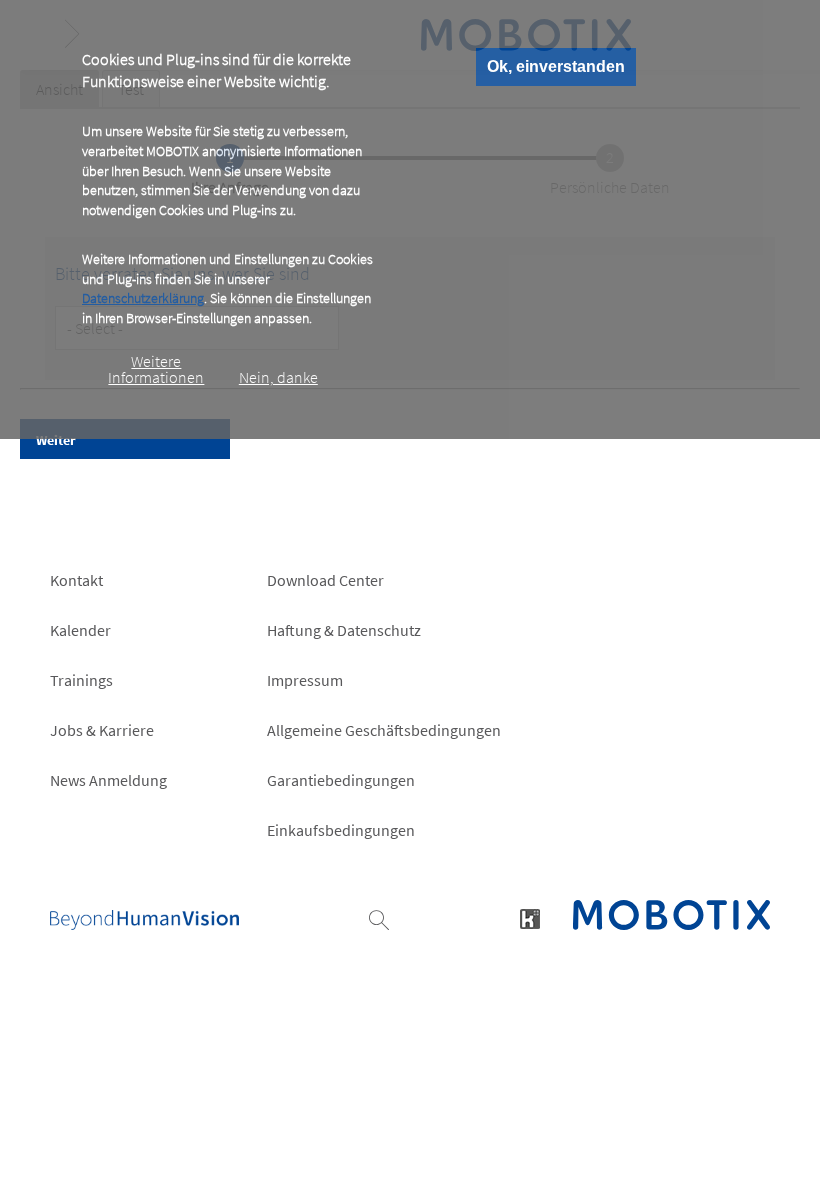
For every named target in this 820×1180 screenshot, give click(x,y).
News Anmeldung (108, 780)
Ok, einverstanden (556, 66)
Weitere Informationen (156, 369)
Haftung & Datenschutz (344, 630)
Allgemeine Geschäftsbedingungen (384, 730)
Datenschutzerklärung (143, 298)
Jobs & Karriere (102, 730)
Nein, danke (278, 377)
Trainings (81, 680)
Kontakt (76, 580)
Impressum (305, 680)
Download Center (325, 580)
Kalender (80, 630)
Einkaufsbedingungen (341, 830)
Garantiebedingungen (341, 780)
